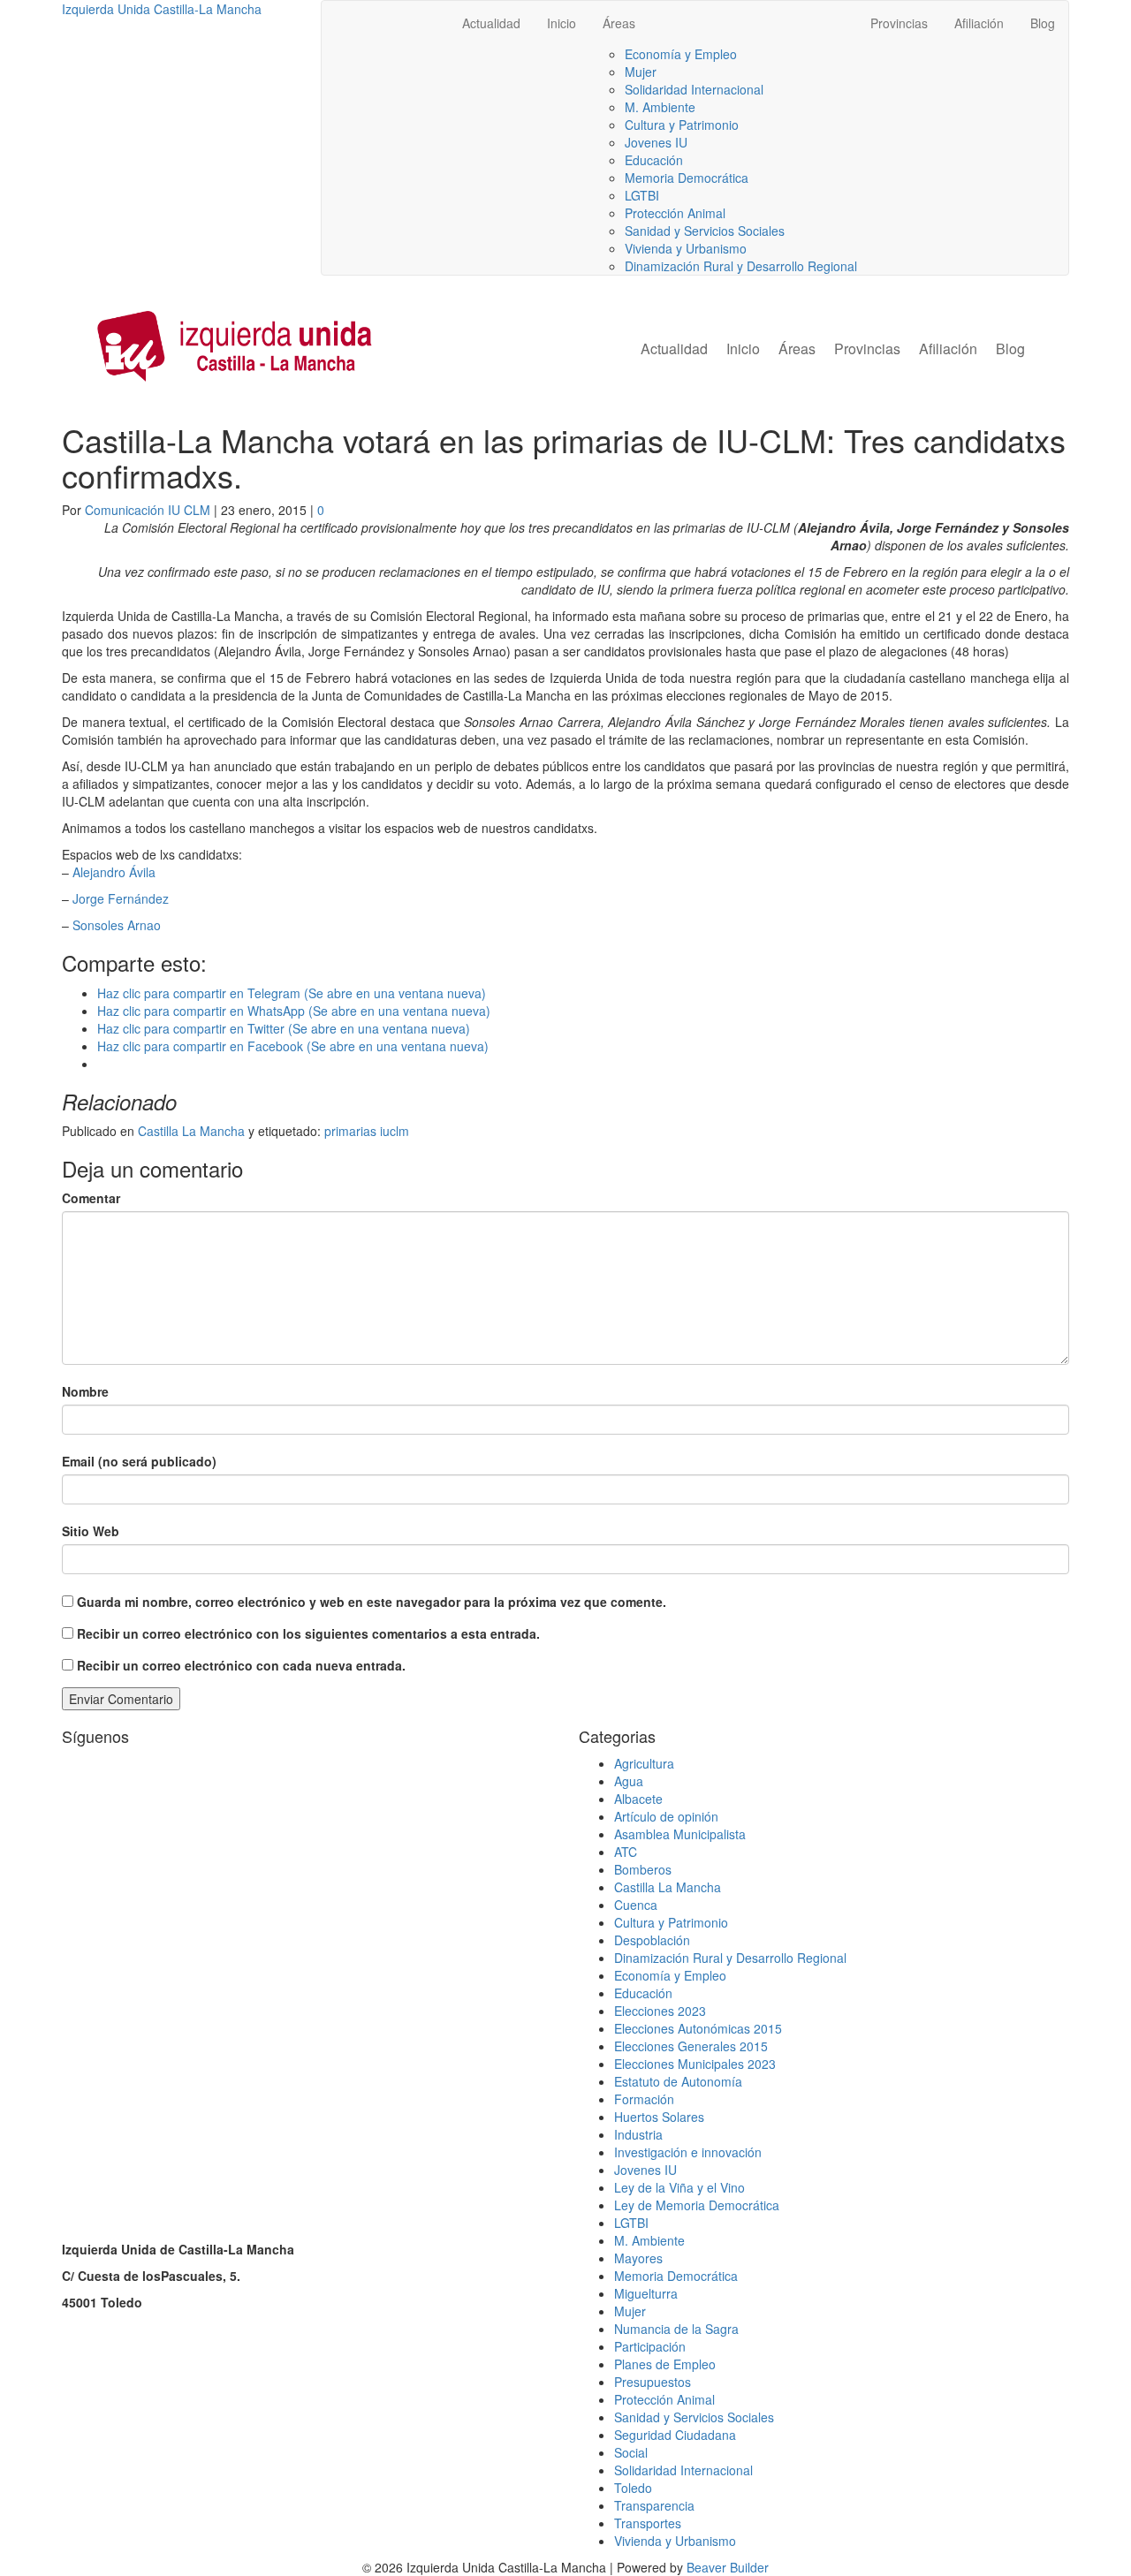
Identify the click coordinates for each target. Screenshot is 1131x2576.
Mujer (641, 72)
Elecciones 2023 (660, 2011)
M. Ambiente (660, 107)
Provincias (899, 23)
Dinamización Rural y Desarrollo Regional (741, 266)
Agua (629, 1781)
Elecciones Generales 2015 (691, 2046)
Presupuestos (653, 2382)
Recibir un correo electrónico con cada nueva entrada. (241, 1665)
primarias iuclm (367, 1131)
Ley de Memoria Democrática (697, 2205)
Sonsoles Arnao (117, 925)
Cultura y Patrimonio (682, 125)
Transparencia (654, 2505)
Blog (1043, 23)
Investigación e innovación (688, 2152)
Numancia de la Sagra (676, 2329)
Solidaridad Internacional (694, 89)
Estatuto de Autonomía (678, 2081)
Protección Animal (675, 213)
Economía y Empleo (681, 54)
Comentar (91, 1198)
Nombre (85, 1391)
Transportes (648, 2523)
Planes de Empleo (665, 2364)
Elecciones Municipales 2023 (695, 2064)
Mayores (638, 2258)
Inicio (562, 23)
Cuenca (636, 1905)
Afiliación (979, 23)
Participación (650, 2346)
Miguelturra (646, 2293)
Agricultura (644, 1763)
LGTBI (642, 195)
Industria (638, 2134)
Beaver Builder (728, 2567)
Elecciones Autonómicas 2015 (698, 2028)
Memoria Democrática (687, 178)
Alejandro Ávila (114, 872)
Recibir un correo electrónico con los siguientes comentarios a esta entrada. (308, 1633)
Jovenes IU (656, 142)
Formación (644, 2099)
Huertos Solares (659, 2117)
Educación (654, 160)
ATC (626, 1852)
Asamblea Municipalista (680, 1834)
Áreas (619, 23)
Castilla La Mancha (191, 1131)
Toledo (633, 2488)
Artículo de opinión (666, 1816)
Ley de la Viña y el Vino (679, 2187)
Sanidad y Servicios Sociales (705, 231)
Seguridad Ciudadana (675, 2435)
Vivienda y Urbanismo (686, 248)
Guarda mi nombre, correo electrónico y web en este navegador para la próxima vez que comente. (372, 1602)
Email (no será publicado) (139, 1461)
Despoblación (652, 1940)
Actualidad (491, 23)
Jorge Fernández (121, 898)
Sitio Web (91, 1531)
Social (631, 2452)
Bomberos (643, 1869)
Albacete (638, 1799)
